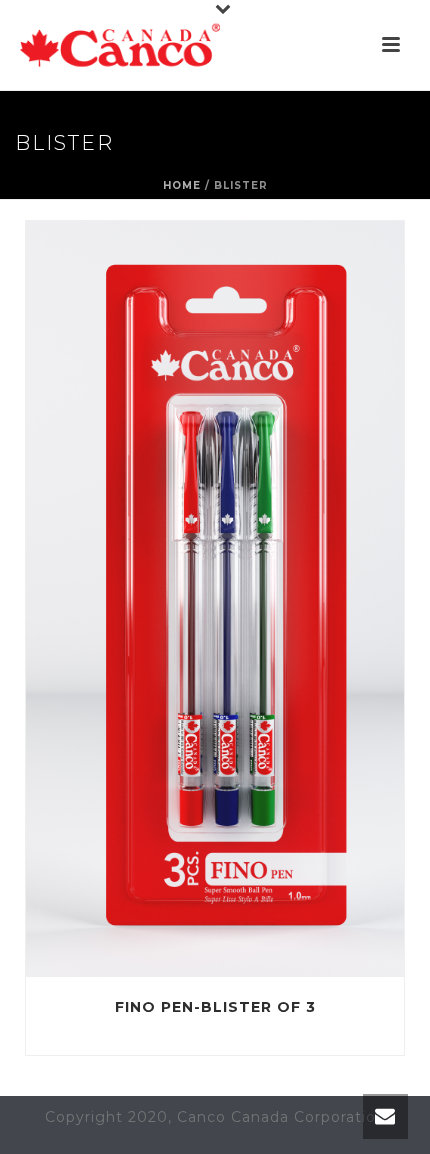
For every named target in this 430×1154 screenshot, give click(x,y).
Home (182, 185)
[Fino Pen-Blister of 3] (258, 599)
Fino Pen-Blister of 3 (215, 1007)
